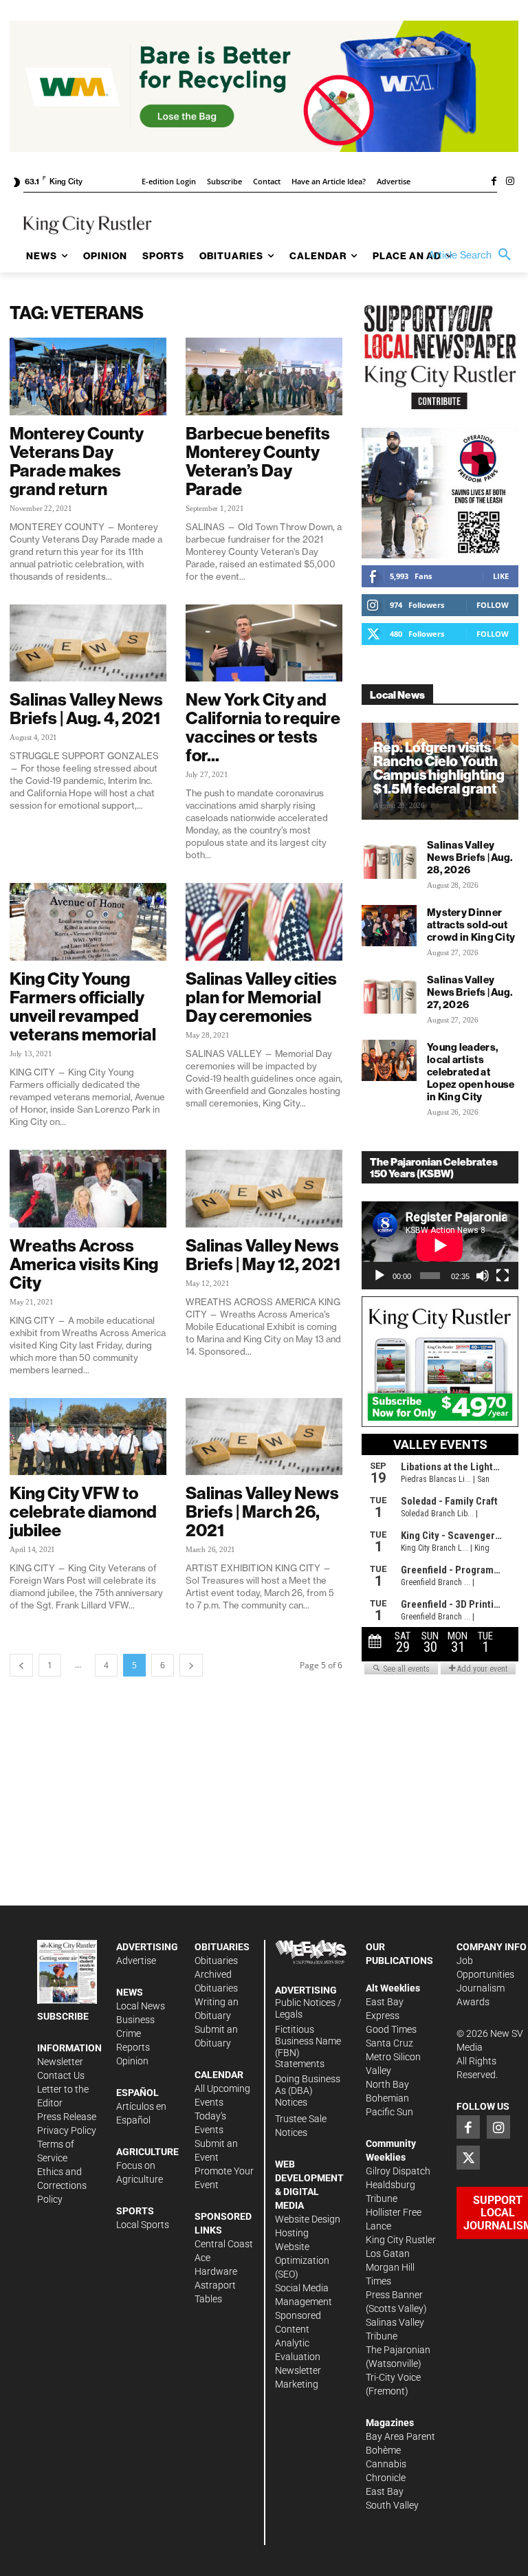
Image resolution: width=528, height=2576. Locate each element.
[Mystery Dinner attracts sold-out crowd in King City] (389, 926)
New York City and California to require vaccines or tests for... (263, 727)
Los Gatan (388, 2253)
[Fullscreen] (503, 1276)
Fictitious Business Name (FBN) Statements (308, 2046)
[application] (440, 1245)
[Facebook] (494, 182)
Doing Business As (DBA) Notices (308, 2091)
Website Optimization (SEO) (302, 2260)
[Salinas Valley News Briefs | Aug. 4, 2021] (88, 643)
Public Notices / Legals (308, 2008)
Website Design (308, 2219)
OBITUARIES (222, 1947)
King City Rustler (401, 2240)
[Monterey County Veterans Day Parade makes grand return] (88, 376)
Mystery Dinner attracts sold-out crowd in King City (471, 925)
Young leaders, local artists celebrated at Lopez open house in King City (471, 1072)
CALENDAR (219, 2075)
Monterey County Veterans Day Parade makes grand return (77, 461)
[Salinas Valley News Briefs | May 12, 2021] (264, 1189)
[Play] (379, 1276)
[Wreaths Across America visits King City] (88, 1189)
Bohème (383, 2450)
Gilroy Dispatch (398, 2171)
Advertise (136, 1961)
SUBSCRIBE (63, 2016)
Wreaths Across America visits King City (84, 1264)
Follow (493, 605)
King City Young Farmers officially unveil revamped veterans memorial (83, 1006)
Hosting (292, 2233)
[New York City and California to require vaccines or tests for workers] (264, 643)
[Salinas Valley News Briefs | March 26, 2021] (264, 1437)
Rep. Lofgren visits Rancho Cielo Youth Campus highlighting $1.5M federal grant (439, 768)
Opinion (132, 2061)
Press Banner (394, 2295)
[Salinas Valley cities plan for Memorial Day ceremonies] (264, 922)
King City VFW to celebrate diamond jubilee (83, 1511)
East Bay (385, 2491)
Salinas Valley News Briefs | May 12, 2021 (263, 1255)
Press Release (67, 2117)
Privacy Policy (67, 2130)
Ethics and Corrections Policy (62, 2185)
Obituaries (216, 1961)
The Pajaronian (398, 2350)
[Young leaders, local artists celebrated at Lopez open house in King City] (389, 1060)
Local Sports (143, 2225)
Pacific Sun (389, 2112)
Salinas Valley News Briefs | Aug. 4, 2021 (86, 709)
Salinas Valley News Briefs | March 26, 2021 (262, 1511)
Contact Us (61, 2075)
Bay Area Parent (400, 2436)
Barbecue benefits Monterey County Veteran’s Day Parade (258, 461)
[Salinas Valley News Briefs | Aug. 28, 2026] (389, 858)
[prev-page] (21, 1665)
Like (501, 576)
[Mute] (483, 1276)
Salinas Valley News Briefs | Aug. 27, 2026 (470, 992)
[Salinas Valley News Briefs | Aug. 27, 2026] (389, 993)
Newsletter (60, 2062)
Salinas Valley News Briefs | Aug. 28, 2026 (470, 857)
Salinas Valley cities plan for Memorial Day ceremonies (261, 997)
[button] (473, 255)
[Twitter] (468, 2157)
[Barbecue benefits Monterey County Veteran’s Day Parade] (264, 376)
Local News (141, 2006)
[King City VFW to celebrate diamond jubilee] (88, 1437)
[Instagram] (510, 182)
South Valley (392, 2505)
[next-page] (191, 1665)
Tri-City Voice (393, 2377)
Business (135, 2020)
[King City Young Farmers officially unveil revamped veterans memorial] (88, 922)
